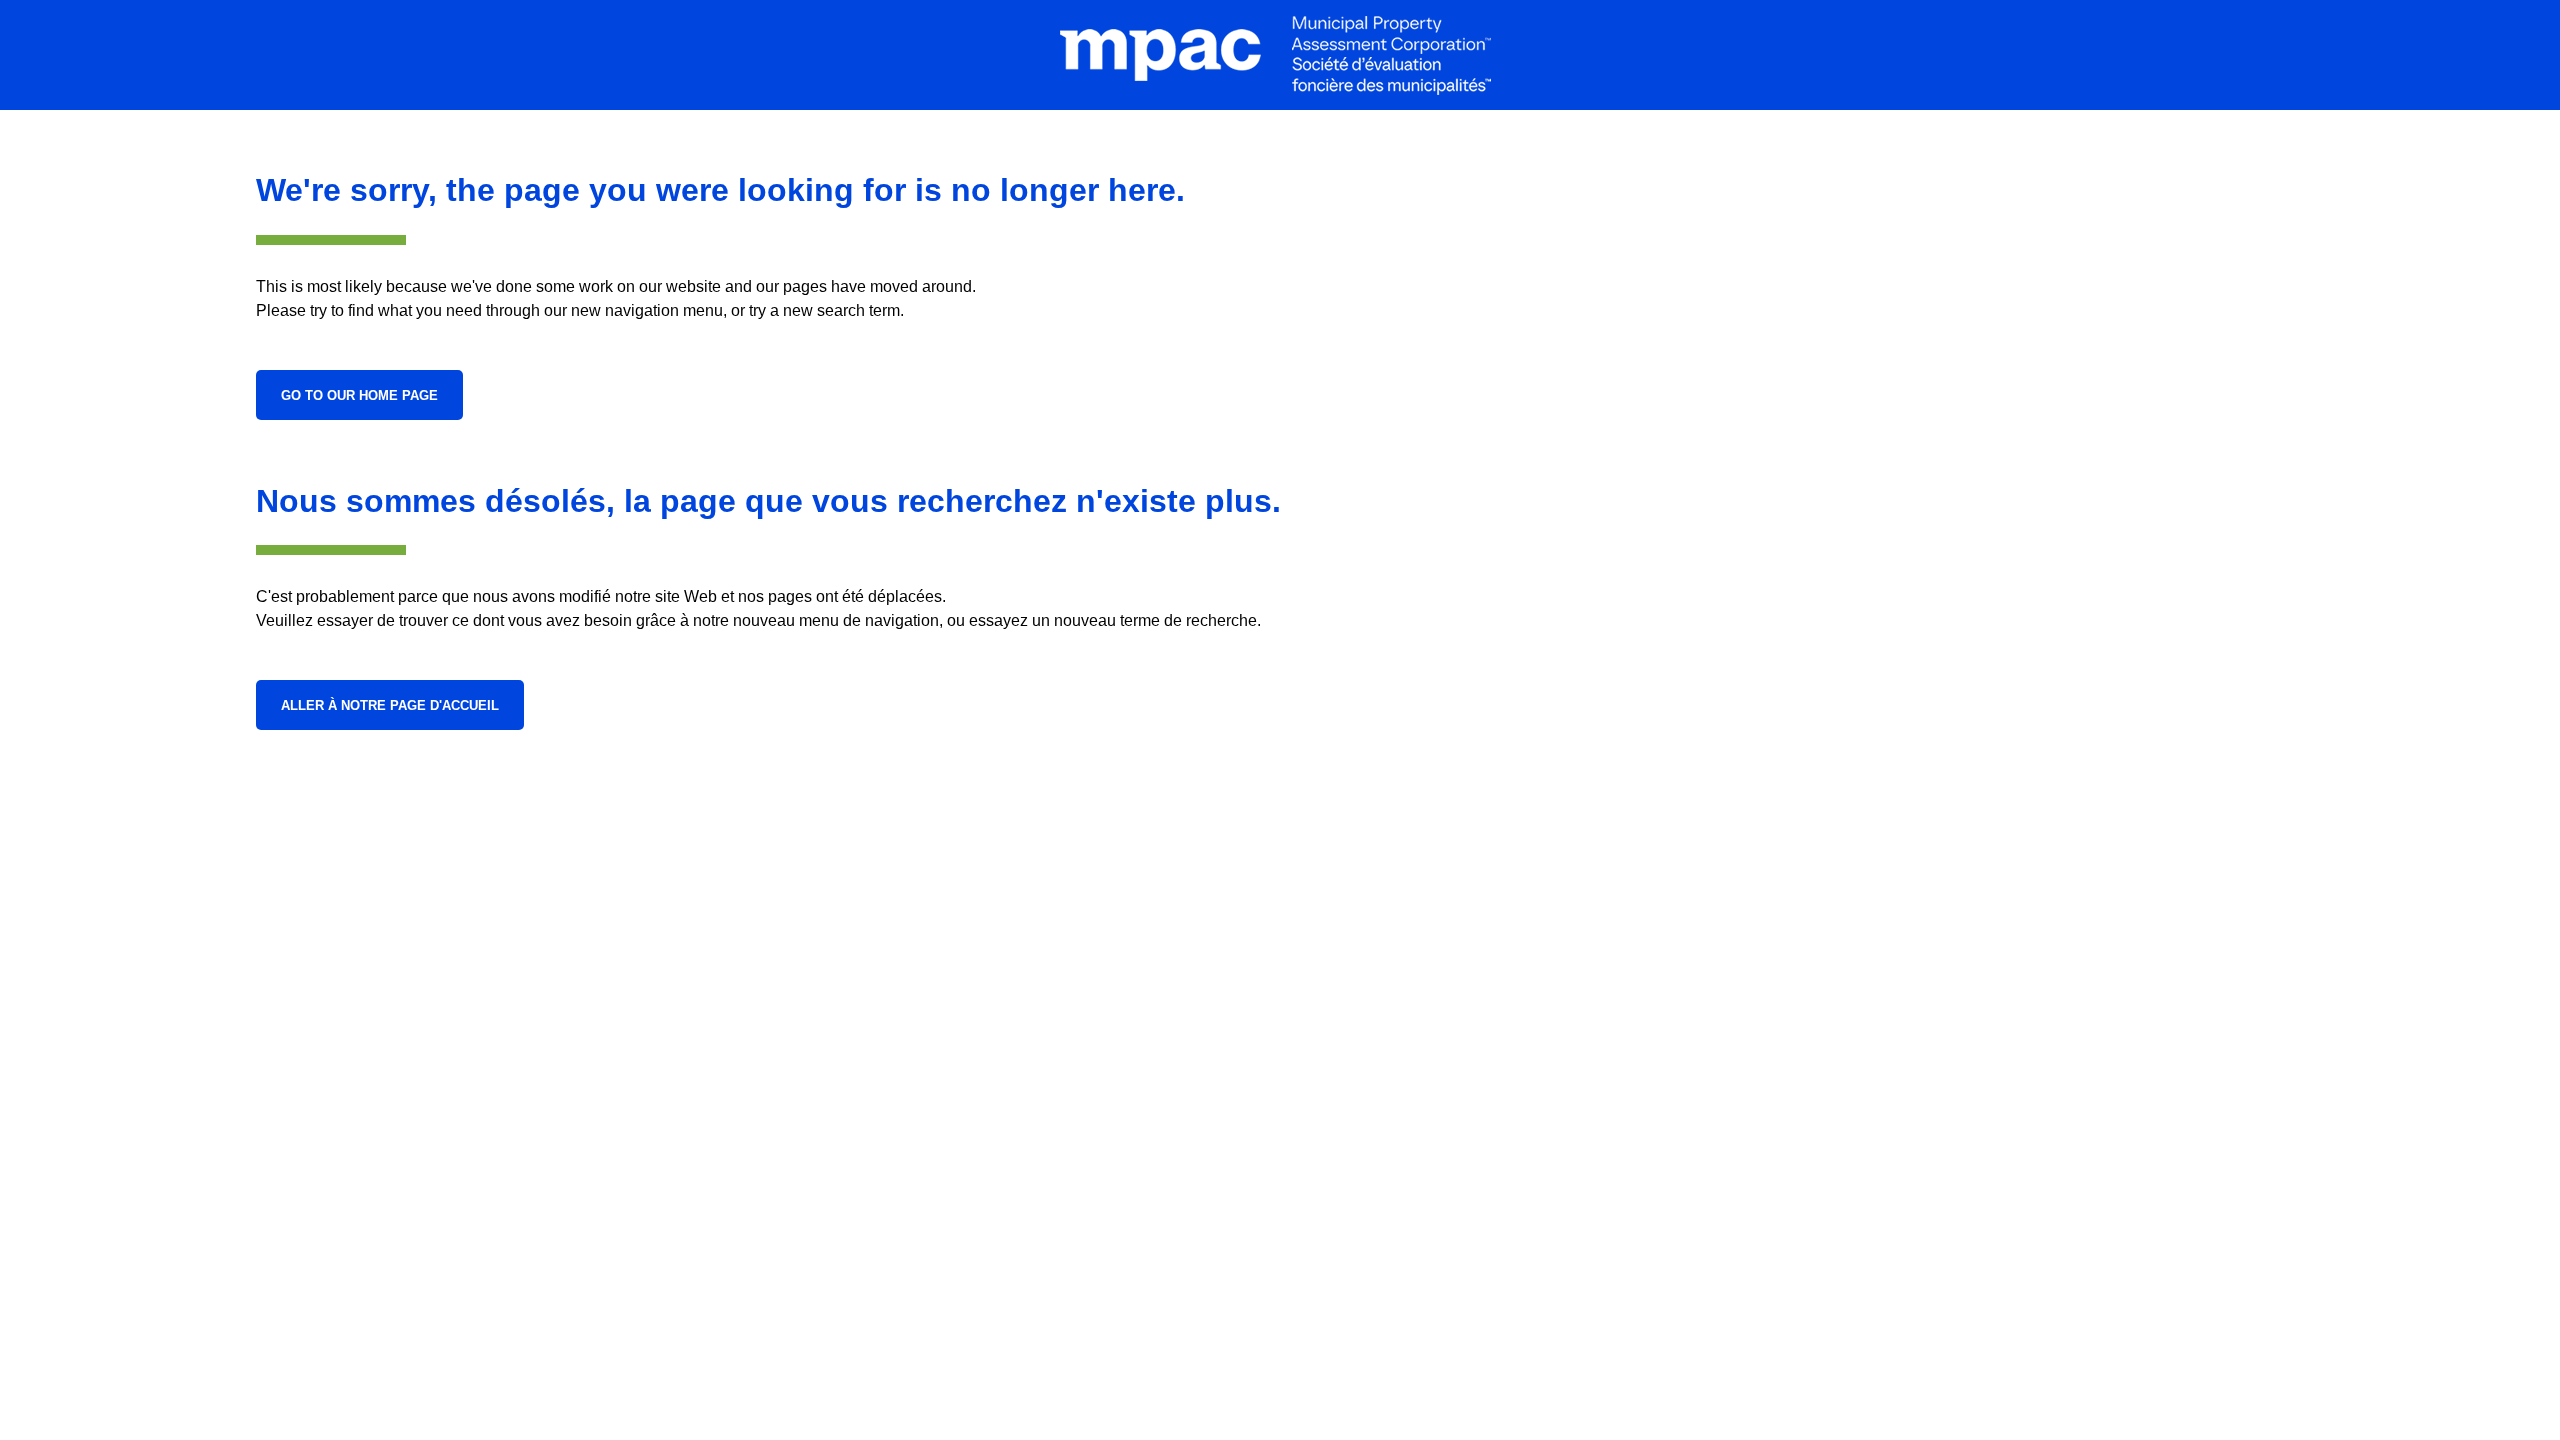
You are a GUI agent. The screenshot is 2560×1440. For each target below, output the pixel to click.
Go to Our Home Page (359, 395)
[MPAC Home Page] (1280, 55)
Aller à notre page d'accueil (390, 705)
